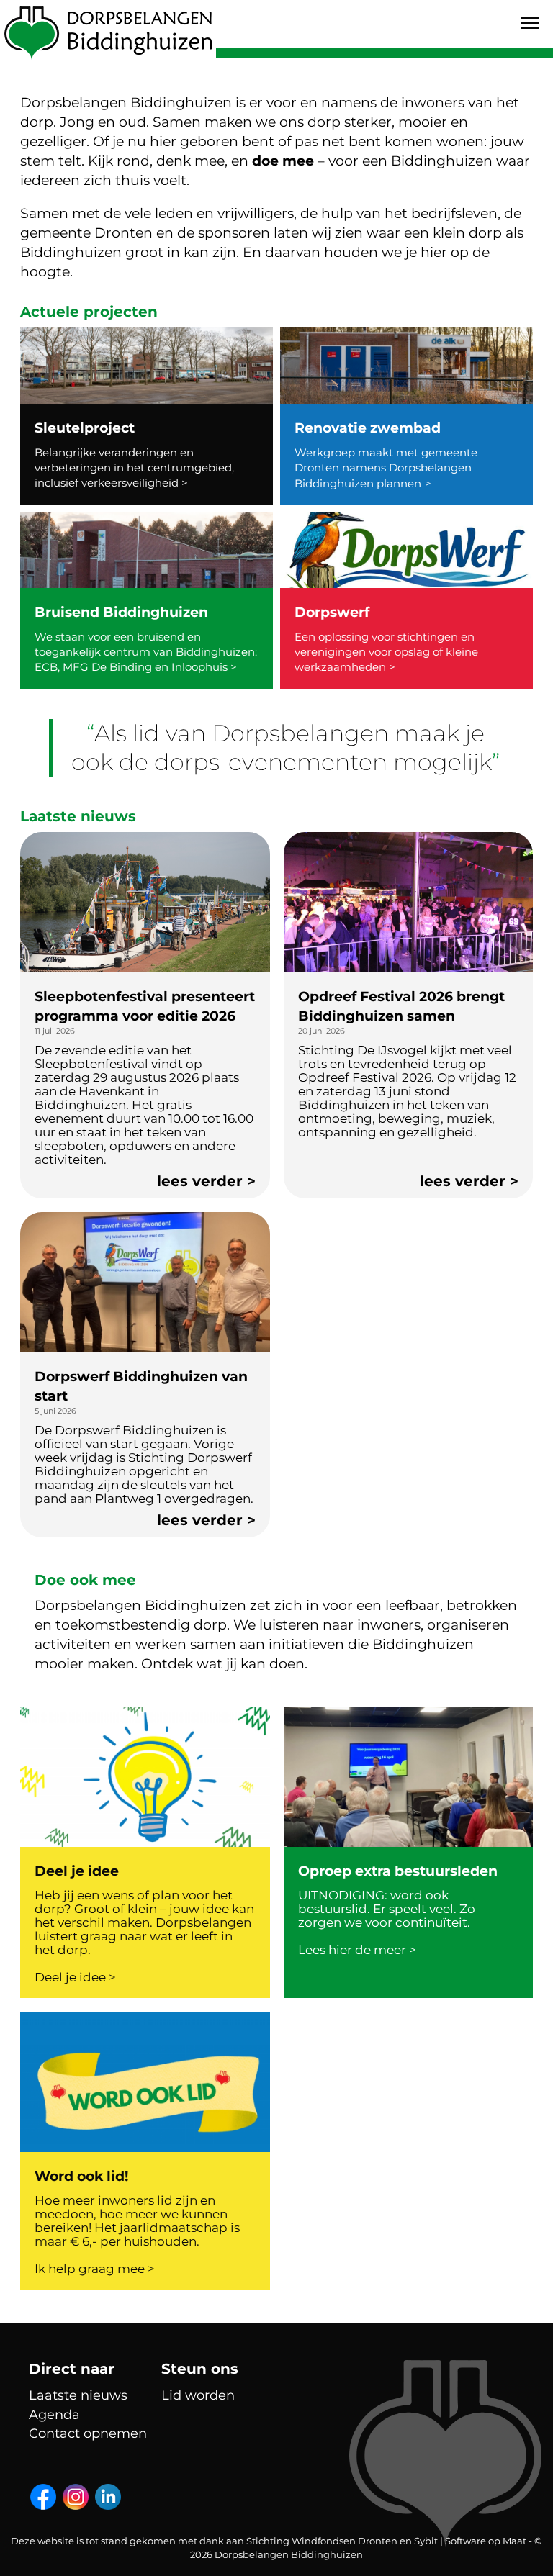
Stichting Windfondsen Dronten (322, 2541)
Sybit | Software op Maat (470, 2541)
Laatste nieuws (78, 2395)
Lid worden (198, 2395)
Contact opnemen (88, 2433)
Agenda (54, 2415)
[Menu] (530, 23)
